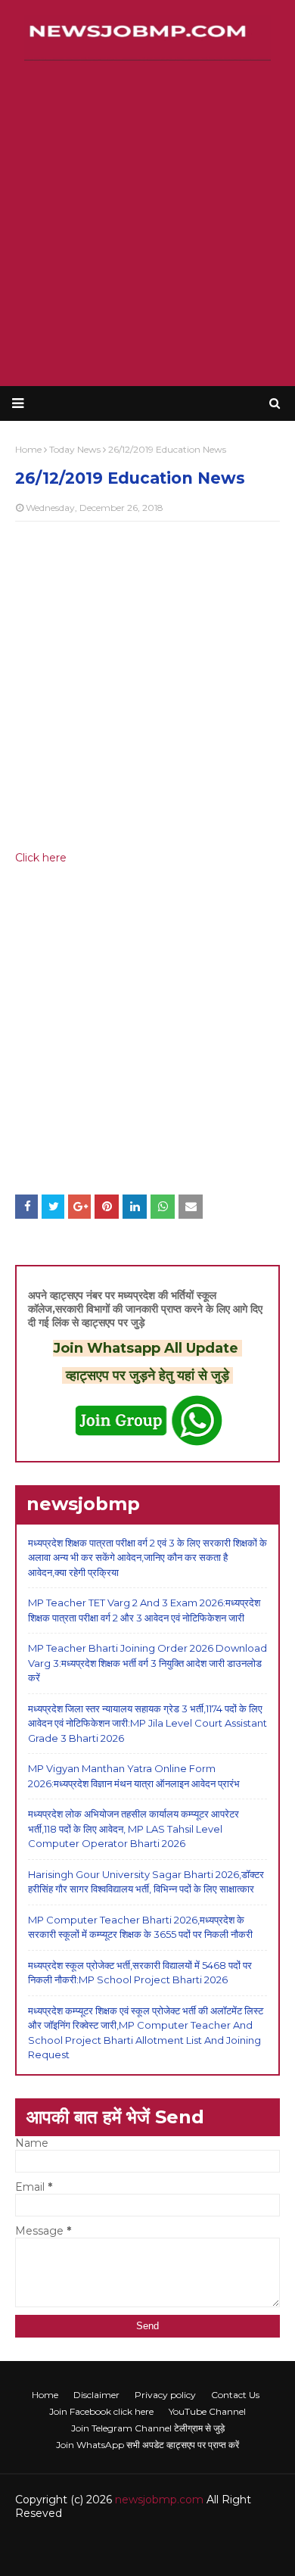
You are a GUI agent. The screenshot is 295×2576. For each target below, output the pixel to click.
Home (45, 2395)
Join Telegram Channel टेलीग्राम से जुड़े (148, 2428)
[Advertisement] (147, 223)
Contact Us (235, 2395)
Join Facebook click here (101, 2411)
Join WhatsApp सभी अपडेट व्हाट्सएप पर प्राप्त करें (147, 2445)
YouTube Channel (207, 2411)
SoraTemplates (119, 2544)
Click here (41, 858)
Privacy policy (165, 2395)
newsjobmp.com (159, 2500)
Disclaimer (96, 2395)
